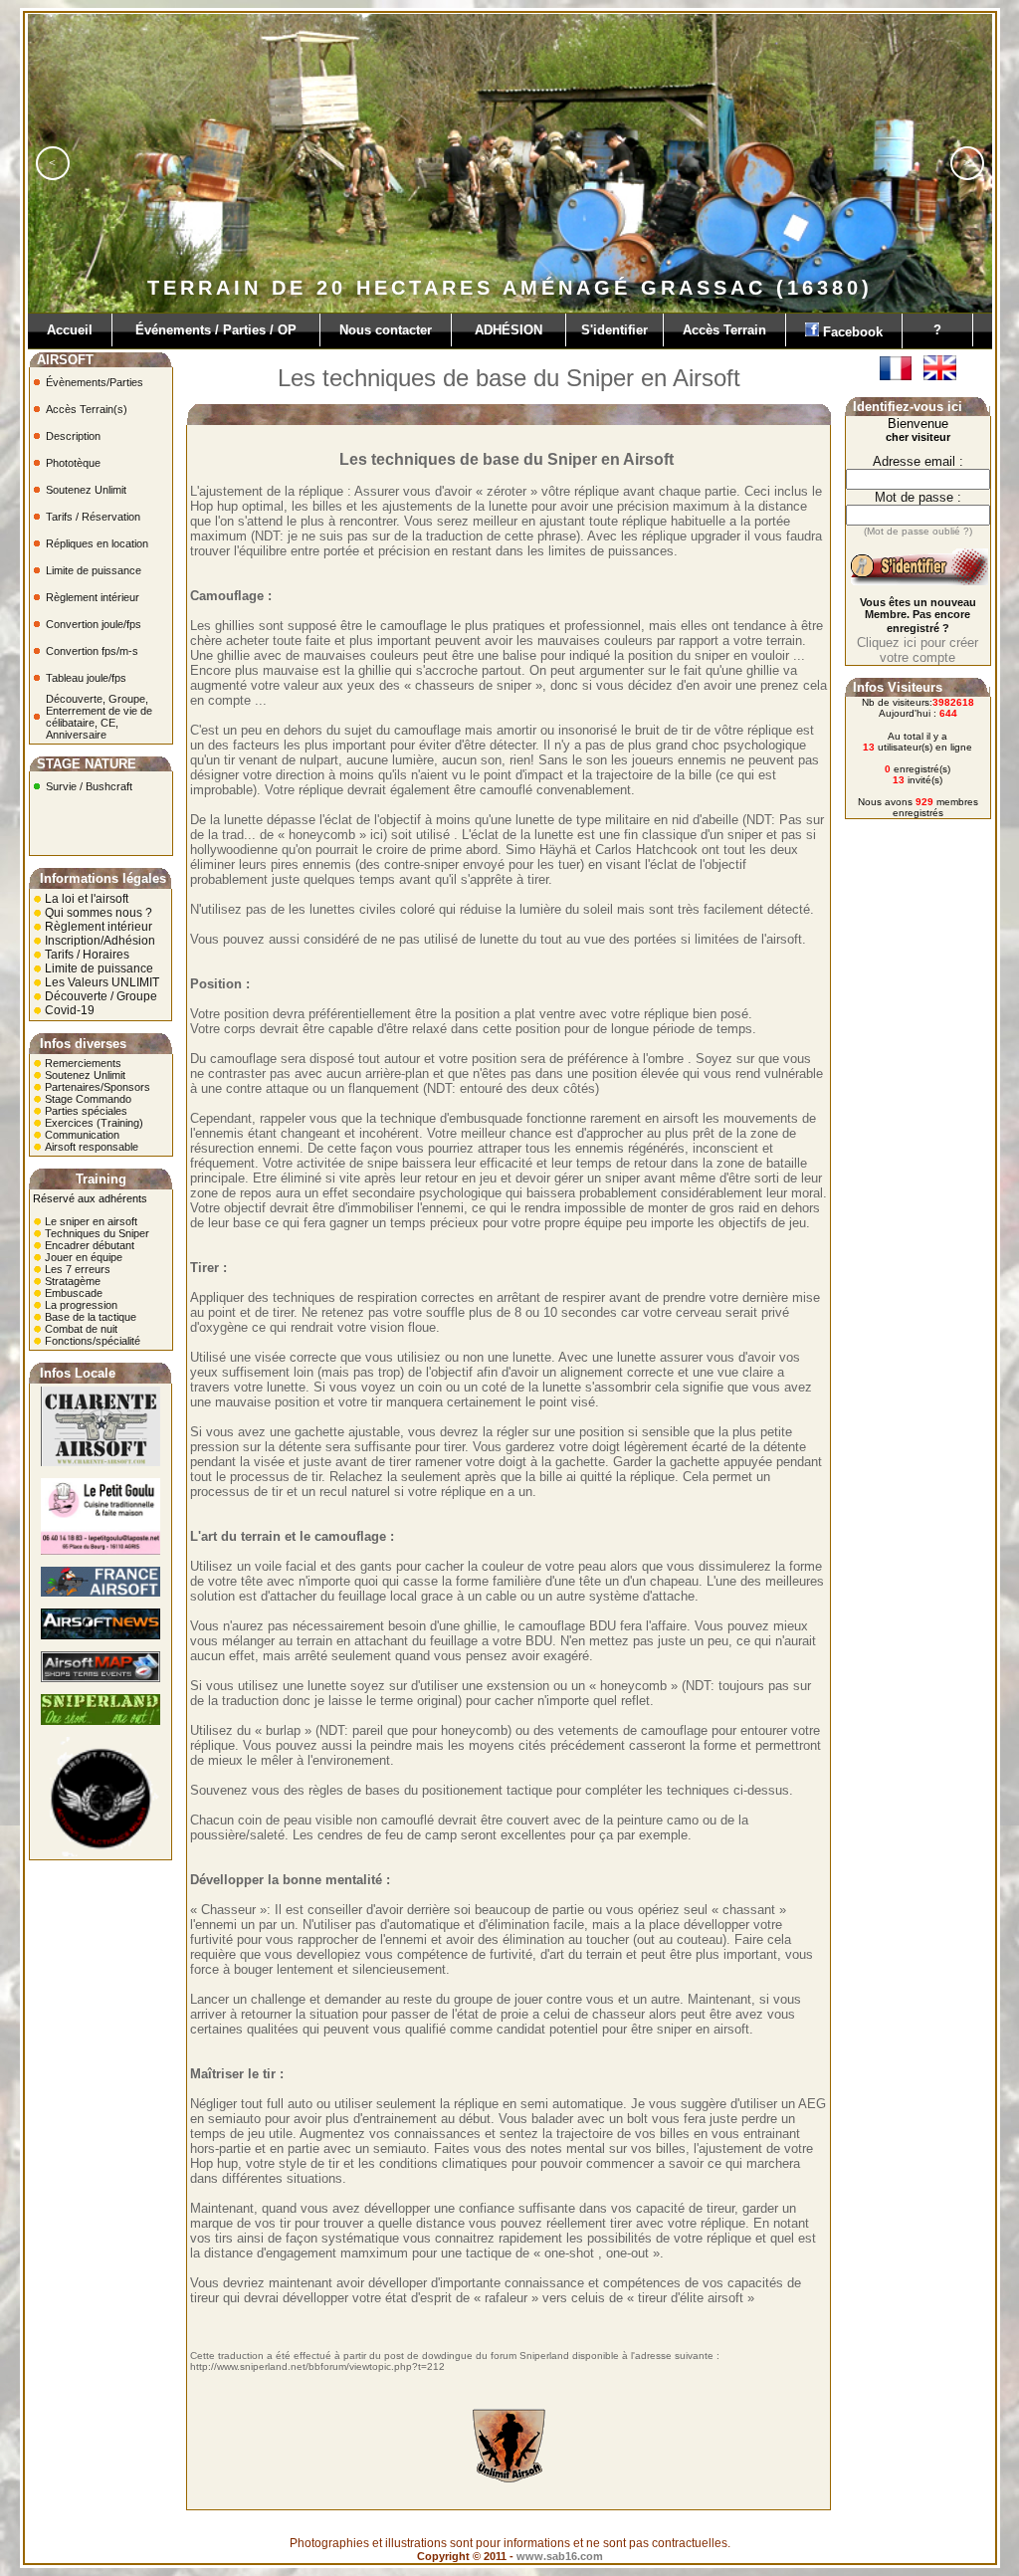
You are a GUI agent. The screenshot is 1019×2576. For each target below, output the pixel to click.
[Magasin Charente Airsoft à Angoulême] (101, 1462)
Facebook (855, 332)
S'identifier (614, 330)
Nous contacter (386, 330)
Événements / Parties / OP (216, 330)
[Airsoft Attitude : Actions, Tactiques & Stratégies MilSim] (101, 1852)
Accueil (70, 330)
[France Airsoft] (101, 1593)
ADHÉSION (509, 330)
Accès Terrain (724, 330)
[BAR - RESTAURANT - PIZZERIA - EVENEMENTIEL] (101, 1551)
